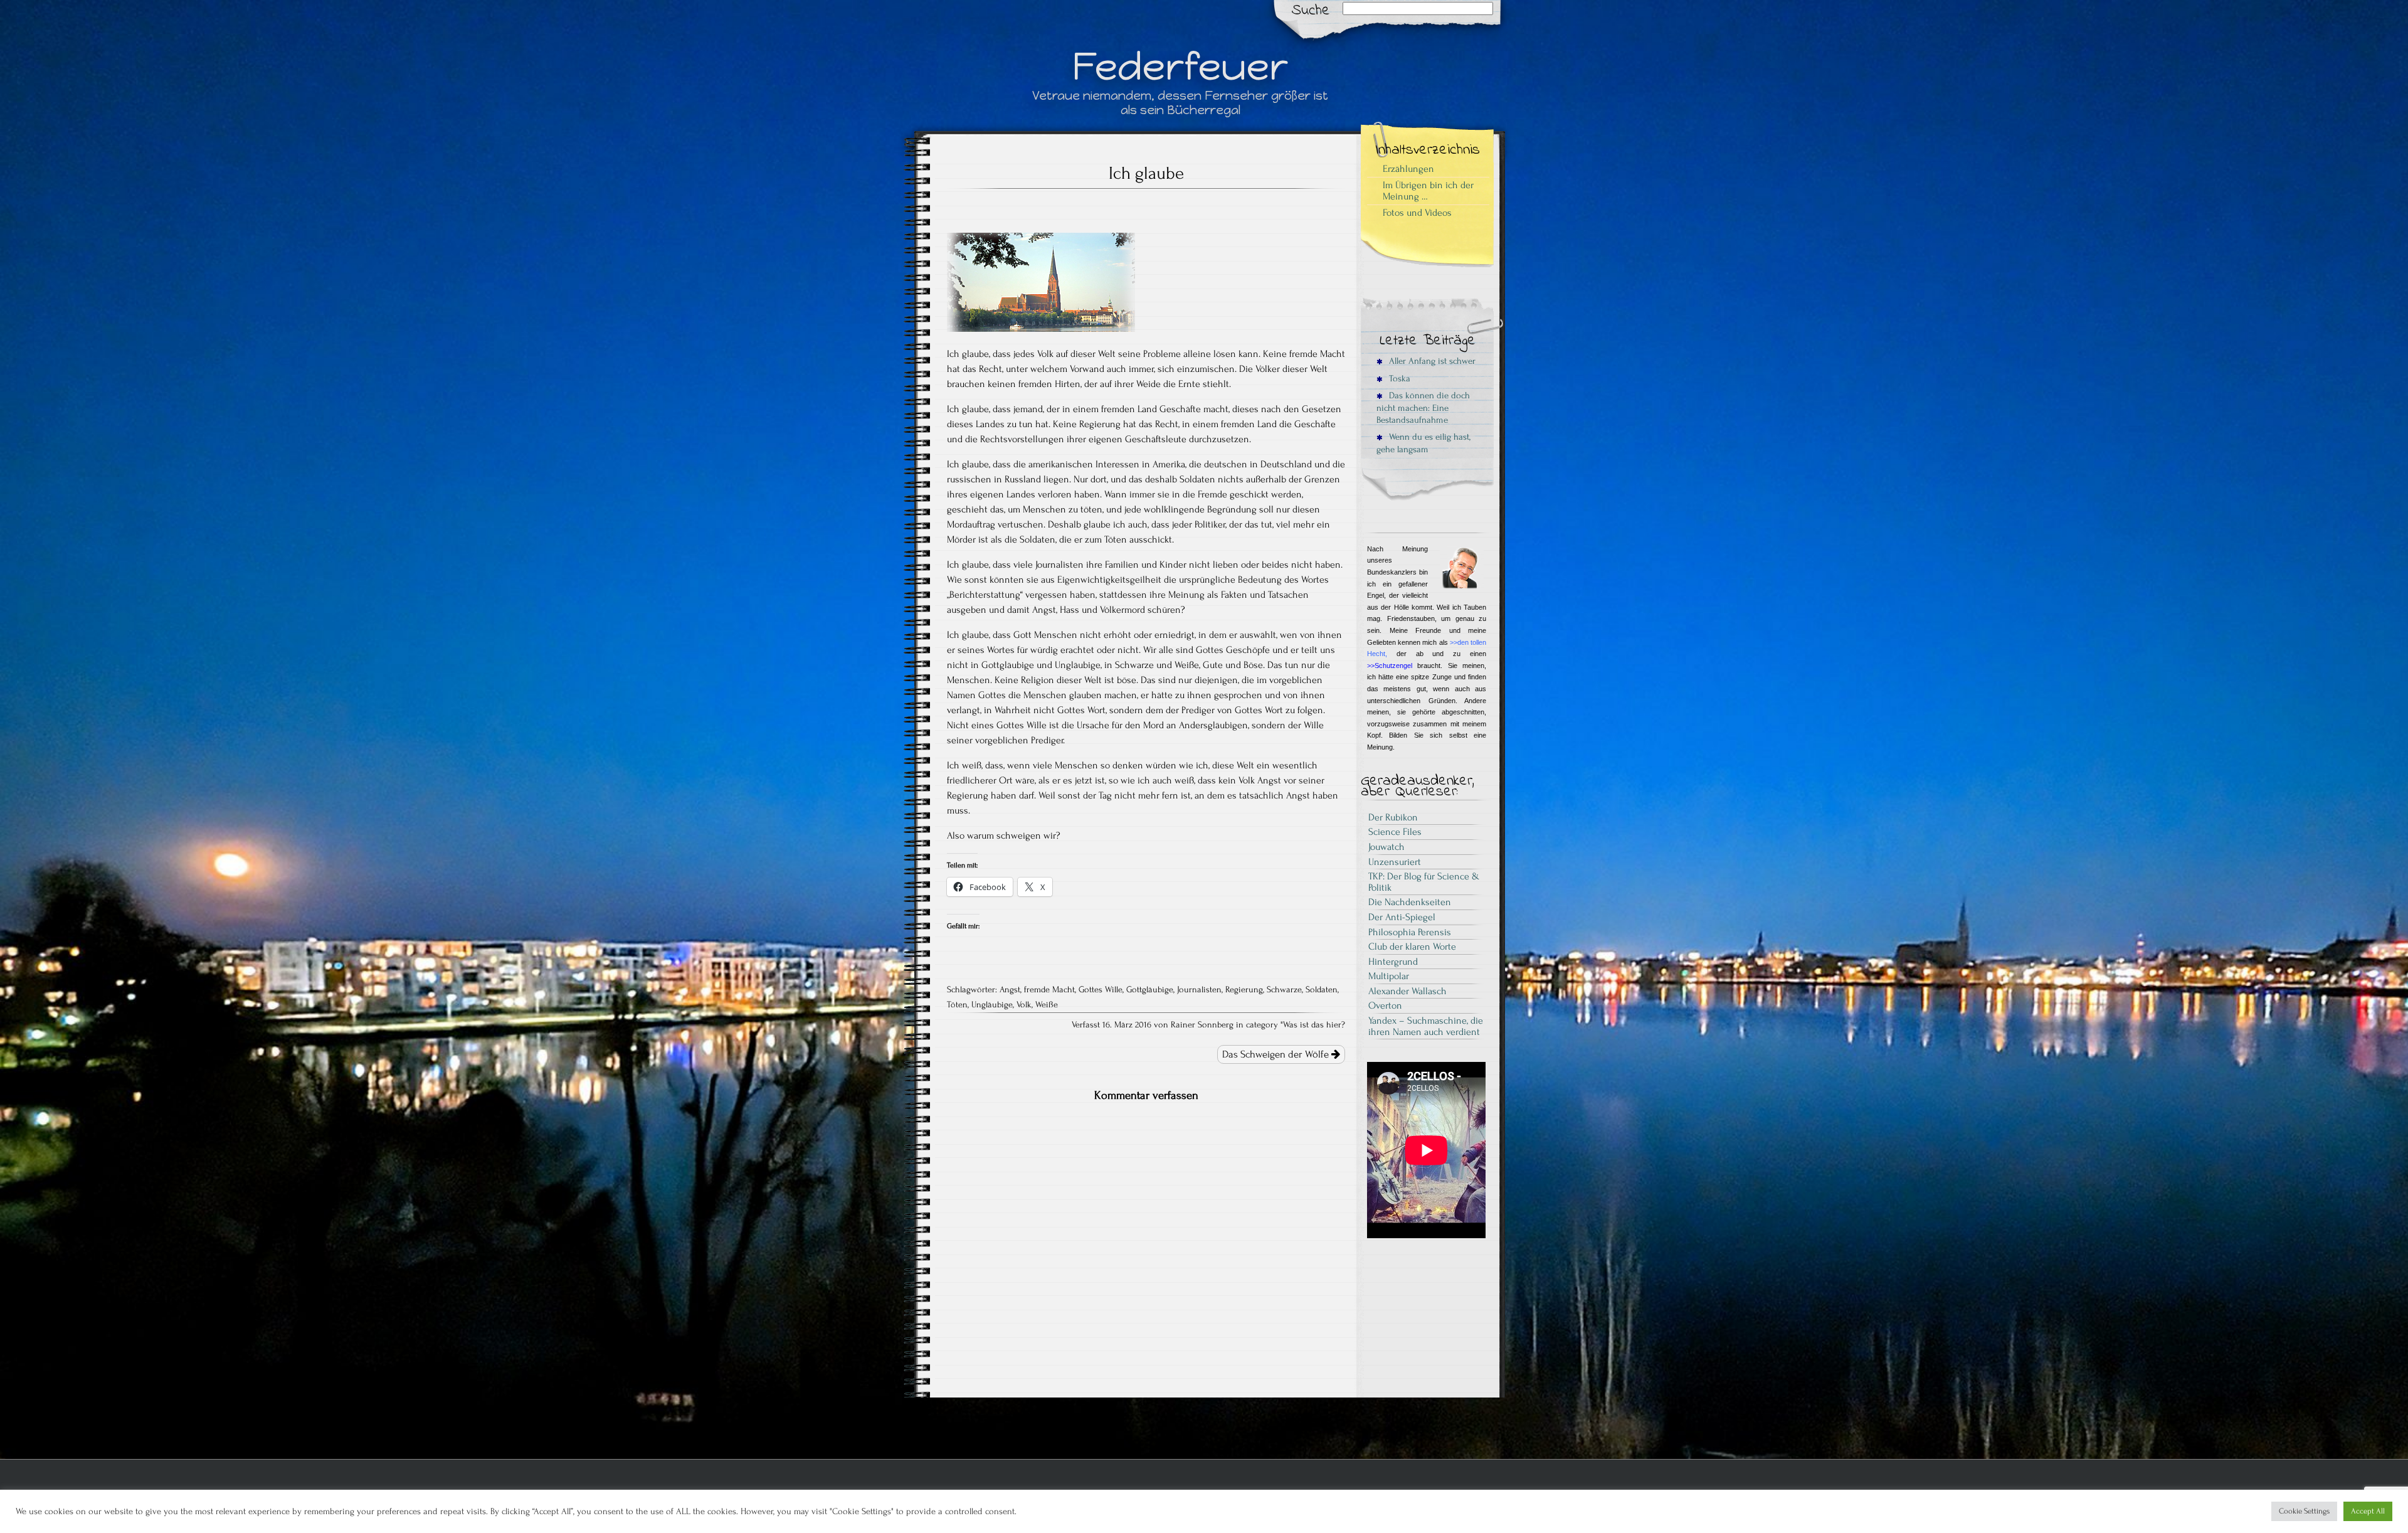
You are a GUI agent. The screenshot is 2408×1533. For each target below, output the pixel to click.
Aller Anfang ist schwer (1431, 361)
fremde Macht (1049, 990)
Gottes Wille (1101, 990)
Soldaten (1322, 990)
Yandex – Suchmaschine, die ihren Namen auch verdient (1426, 1026)
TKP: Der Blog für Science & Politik (1424, 882)
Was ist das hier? (1314, 1025)
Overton (1385, 1005)
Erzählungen (1408, 169)
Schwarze (1284, 990)
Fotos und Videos (1417, 213)
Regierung (1244, 990)
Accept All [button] (2368, 1511)
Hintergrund (1393, 962)
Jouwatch (1386, 847)
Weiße (1047, 1005)
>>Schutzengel (1390, 666)
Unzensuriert (1395, 862)
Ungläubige (992, 1005)
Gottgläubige (1150, 990)
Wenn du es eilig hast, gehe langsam (1423, 443)
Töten (957, 1005)
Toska (1398, 379)
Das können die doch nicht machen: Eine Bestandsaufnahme (1423, 408)
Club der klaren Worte (1412, 947)
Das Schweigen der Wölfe (1277, 1054)
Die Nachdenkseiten (1410, 902)
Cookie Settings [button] (2304, 1511)
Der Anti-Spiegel (1402, 917)
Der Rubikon (1393, 817)
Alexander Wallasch (1407, 991)
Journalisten (1199, 990)
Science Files (1395, 832)
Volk (1024, 1005)
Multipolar (1389, 976)
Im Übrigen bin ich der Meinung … (1428, 191)
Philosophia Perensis (1410, 932)
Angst (1010, 990)
